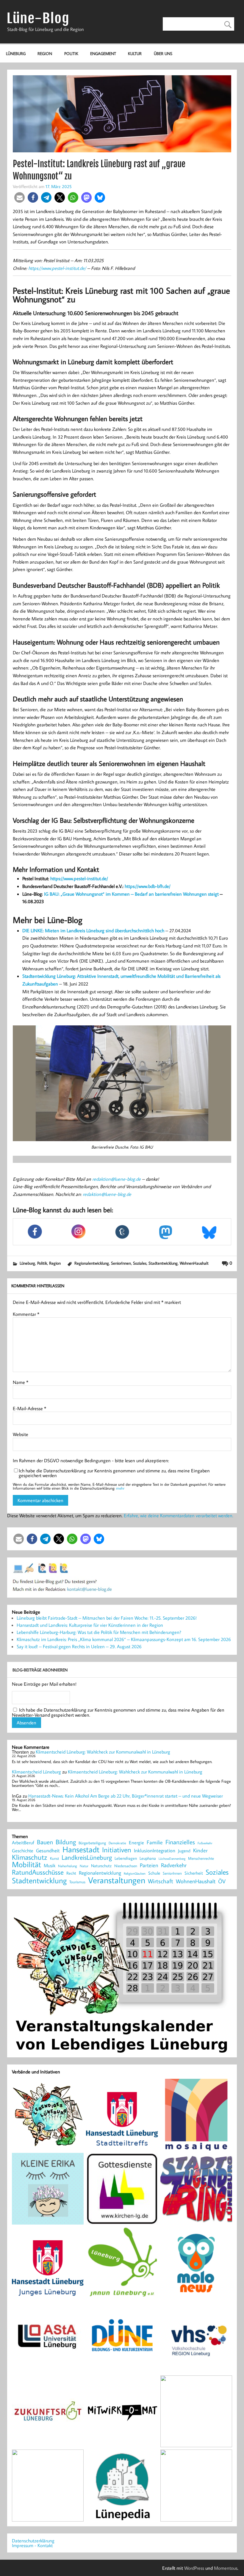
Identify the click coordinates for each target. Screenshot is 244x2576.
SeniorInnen (121, 1263)
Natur (84, 1866)
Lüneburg (16, 53)
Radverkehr (174, 1865)
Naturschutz (101, 1866)
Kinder (200, 1851)
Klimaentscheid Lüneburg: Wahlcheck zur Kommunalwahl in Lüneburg (103, 1752)
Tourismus (77, 1882)
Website (21, 1434)
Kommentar (26, 1314)
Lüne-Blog (38, 18)
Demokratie (117, 1843)
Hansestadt (81, 1850)
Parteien (149, 1865)
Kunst (54, 1858)
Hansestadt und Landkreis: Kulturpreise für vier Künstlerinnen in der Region (90, 1625)
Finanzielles (180, 1842)
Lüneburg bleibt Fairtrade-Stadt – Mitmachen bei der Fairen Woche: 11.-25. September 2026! (107, 1618)
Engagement (103, 53)
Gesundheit (48, 1851)
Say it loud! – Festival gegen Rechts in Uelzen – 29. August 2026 (79, 1646)
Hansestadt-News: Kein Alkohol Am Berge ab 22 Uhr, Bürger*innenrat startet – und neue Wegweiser (126, 1796)
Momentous (226, 2568)
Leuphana (148, 1858)
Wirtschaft (161, 1881)
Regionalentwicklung (92, 1263)
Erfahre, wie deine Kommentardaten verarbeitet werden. (179, 1515)
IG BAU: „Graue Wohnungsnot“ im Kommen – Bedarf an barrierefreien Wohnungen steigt (131, 894)
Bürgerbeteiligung (92, 1843)
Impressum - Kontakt (32, 2545)
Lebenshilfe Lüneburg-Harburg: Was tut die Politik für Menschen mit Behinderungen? (99, 1632)
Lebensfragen (126, 1858)
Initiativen (117, 1850)
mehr (120, 1488)
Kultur (135, 53)
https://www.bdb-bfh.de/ (148, 886)
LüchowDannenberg (172, 1858)
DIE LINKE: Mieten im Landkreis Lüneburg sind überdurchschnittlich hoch (93, 930)
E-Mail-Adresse (29, 1408)
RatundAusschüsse (38, 1872)
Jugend (184, 1851)
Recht (71, 1873)
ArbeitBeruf (23, 1843)
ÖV (222, 1881)
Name (21, 1382)
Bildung (66, 1842)
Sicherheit (194, 1873)
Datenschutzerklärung (33, 2541)
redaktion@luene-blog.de (116, 1179)
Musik (50, 1865)
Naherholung (68, 1866)
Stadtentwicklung (163, 1263)
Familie (155, 1843)
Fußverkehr (205, 1843)
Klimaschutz (30, 1857)
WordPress (194, 2568)
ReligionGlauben (135, 1874)
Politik (71, 53)
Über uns (163, 53)
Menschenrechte (201, 1858)
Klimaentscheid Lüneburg (36, 1772)
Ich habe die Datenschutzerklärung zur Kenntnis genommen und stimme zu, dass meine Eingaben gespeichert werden (114, 1473)
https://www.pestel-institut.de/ (57, 268)
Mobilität (26, 1865)
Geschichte (23, 1851)
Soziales (140, 1263)
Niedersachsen (126, 1866)
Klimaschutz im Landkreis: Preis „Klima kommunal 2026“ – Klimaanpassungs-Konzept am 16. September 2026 (124, 1639)
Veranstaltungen (117, 1880)
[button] (19, 197)
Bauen (45, 1842)
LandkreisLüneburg (87, 1858)
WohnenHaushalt (194, 1263)
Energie (136, 1843)
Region (45, 53)
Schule (154, 1873)
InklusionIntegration (155, 1851)
